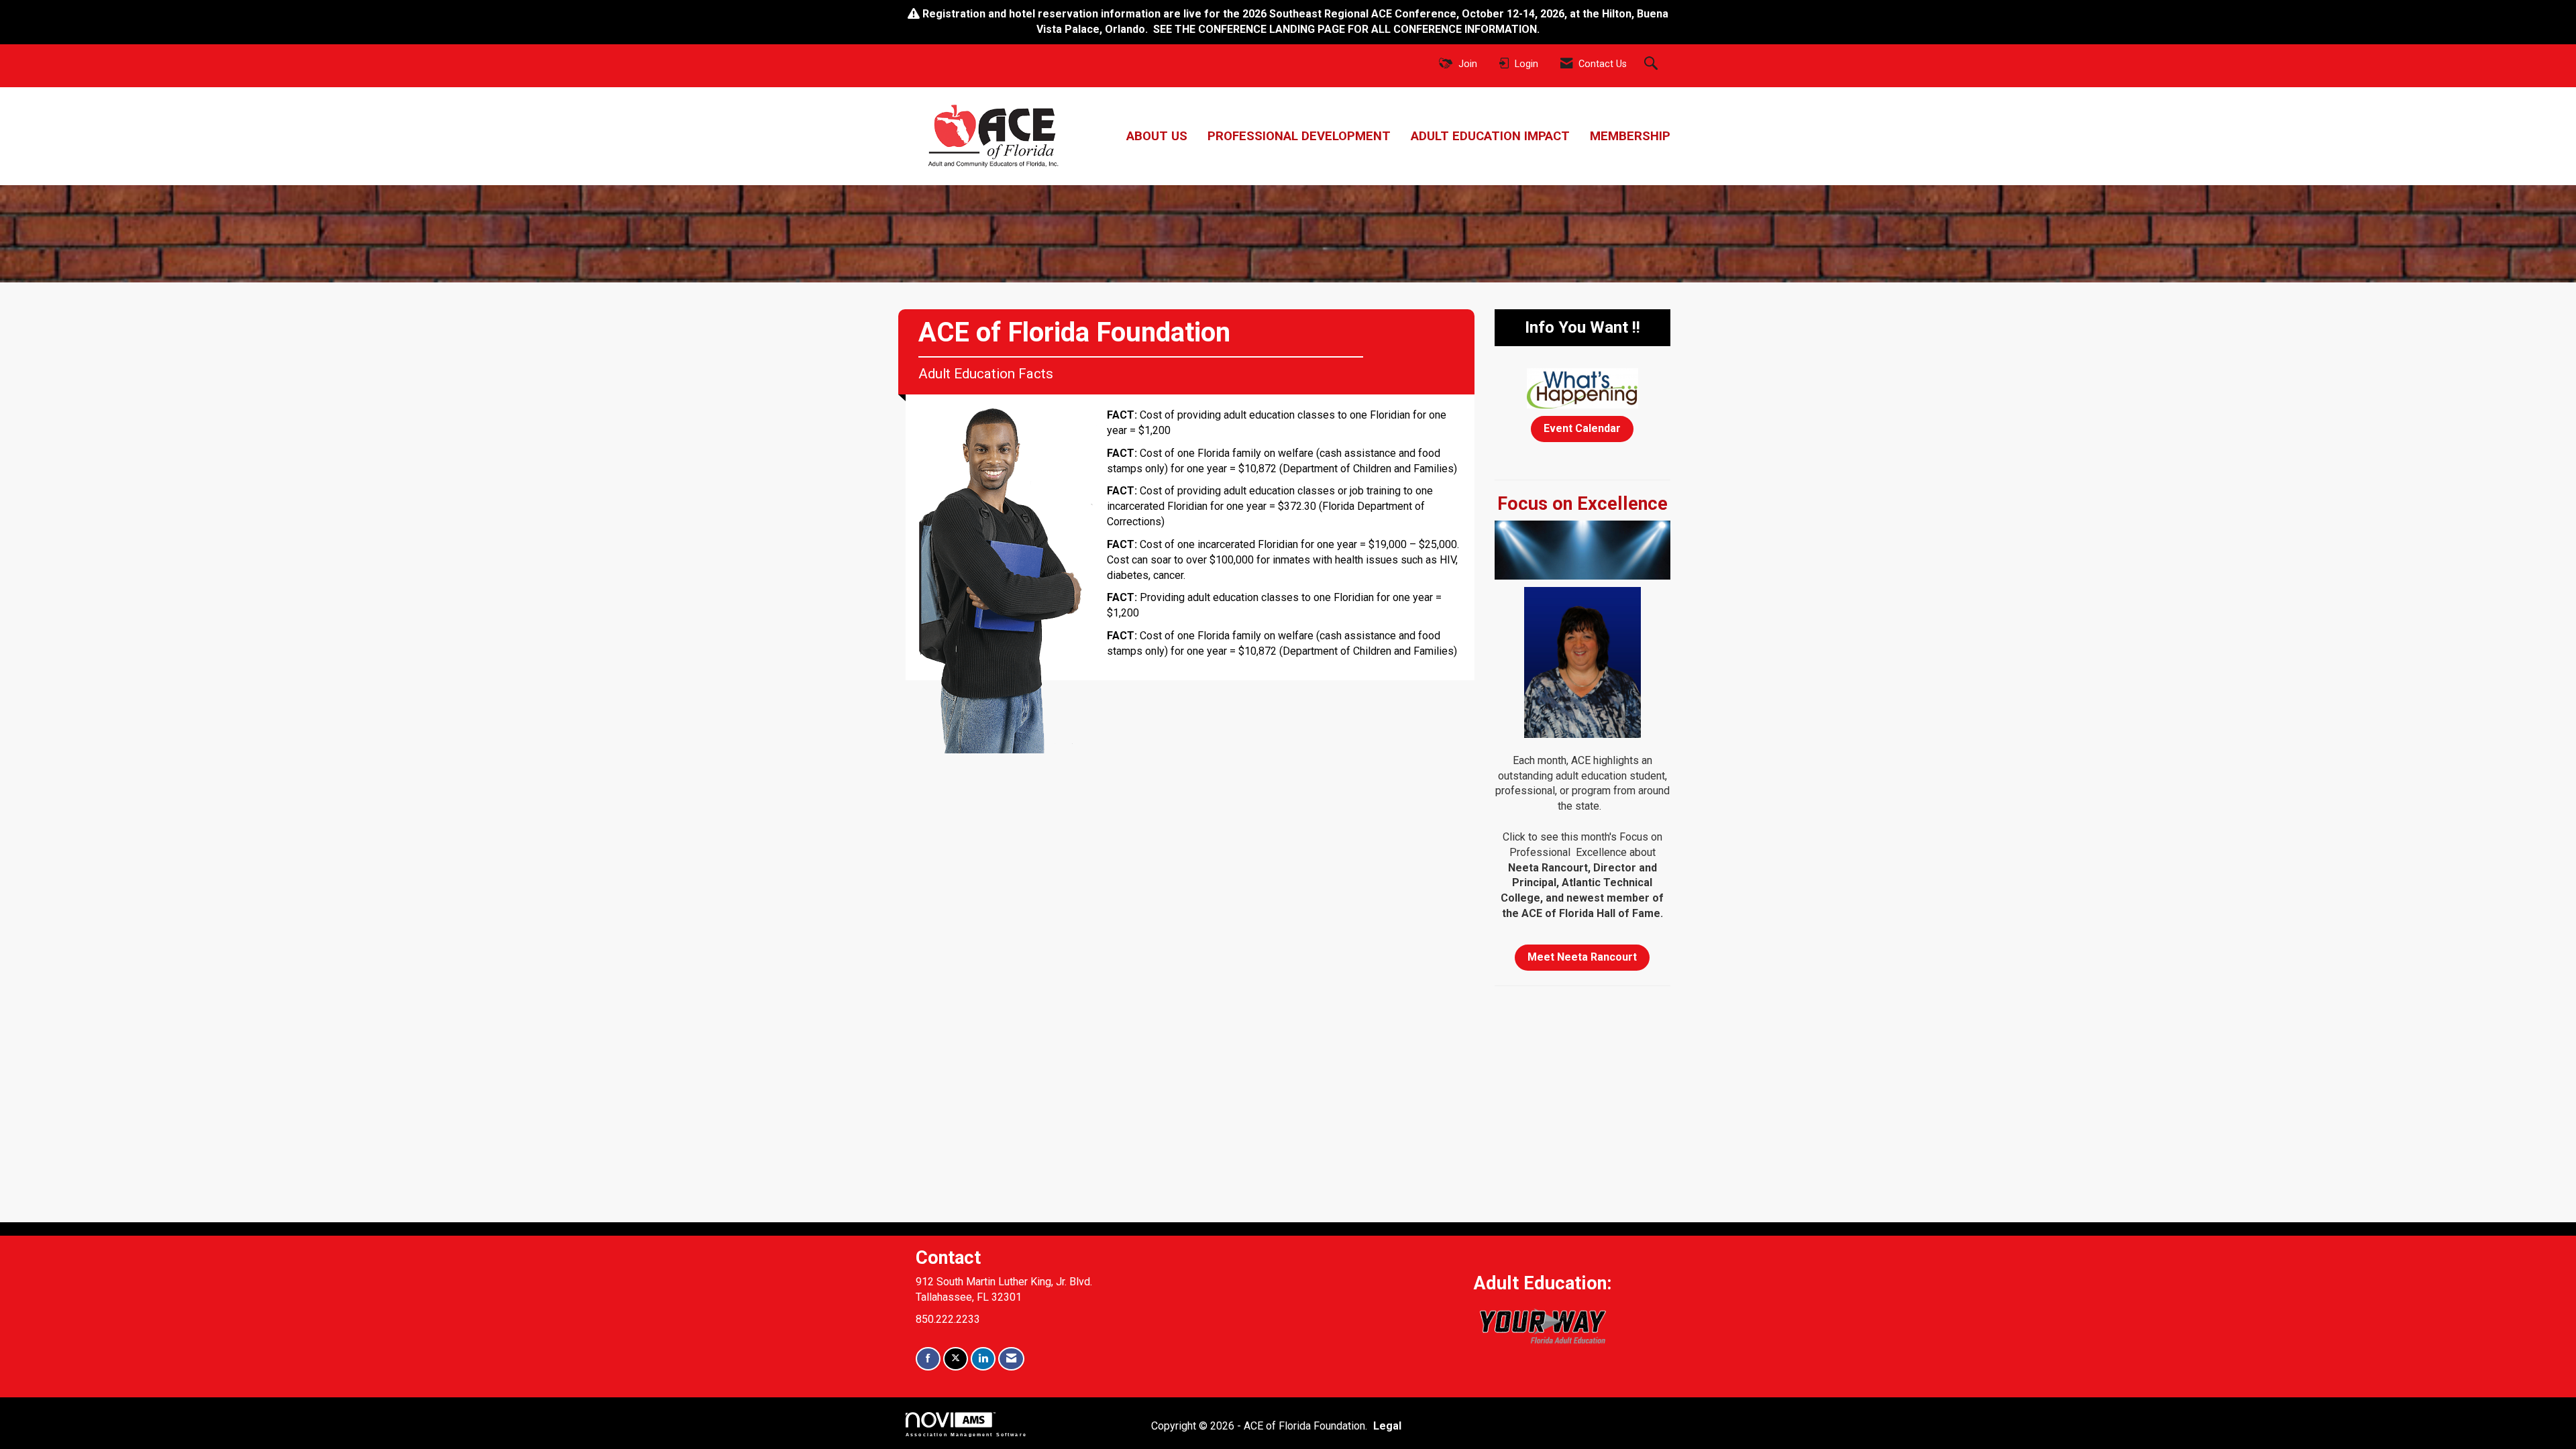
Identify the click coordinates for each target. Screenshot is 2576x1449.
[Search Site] (1653, 64)
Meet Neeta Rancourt (1582, 957)
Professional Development (1299, 136)
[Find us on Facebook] (928, 1359)
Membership (1630, 136)
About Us (1157, 136)
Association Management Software (966, 1434)
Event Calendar (1582, 428)
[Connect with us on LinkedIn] (983, 1359)
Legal (1387, 1426)
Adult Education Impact (1490, 136)
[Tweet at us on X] (956, 1359)
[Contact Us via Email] (1011, 1359)
